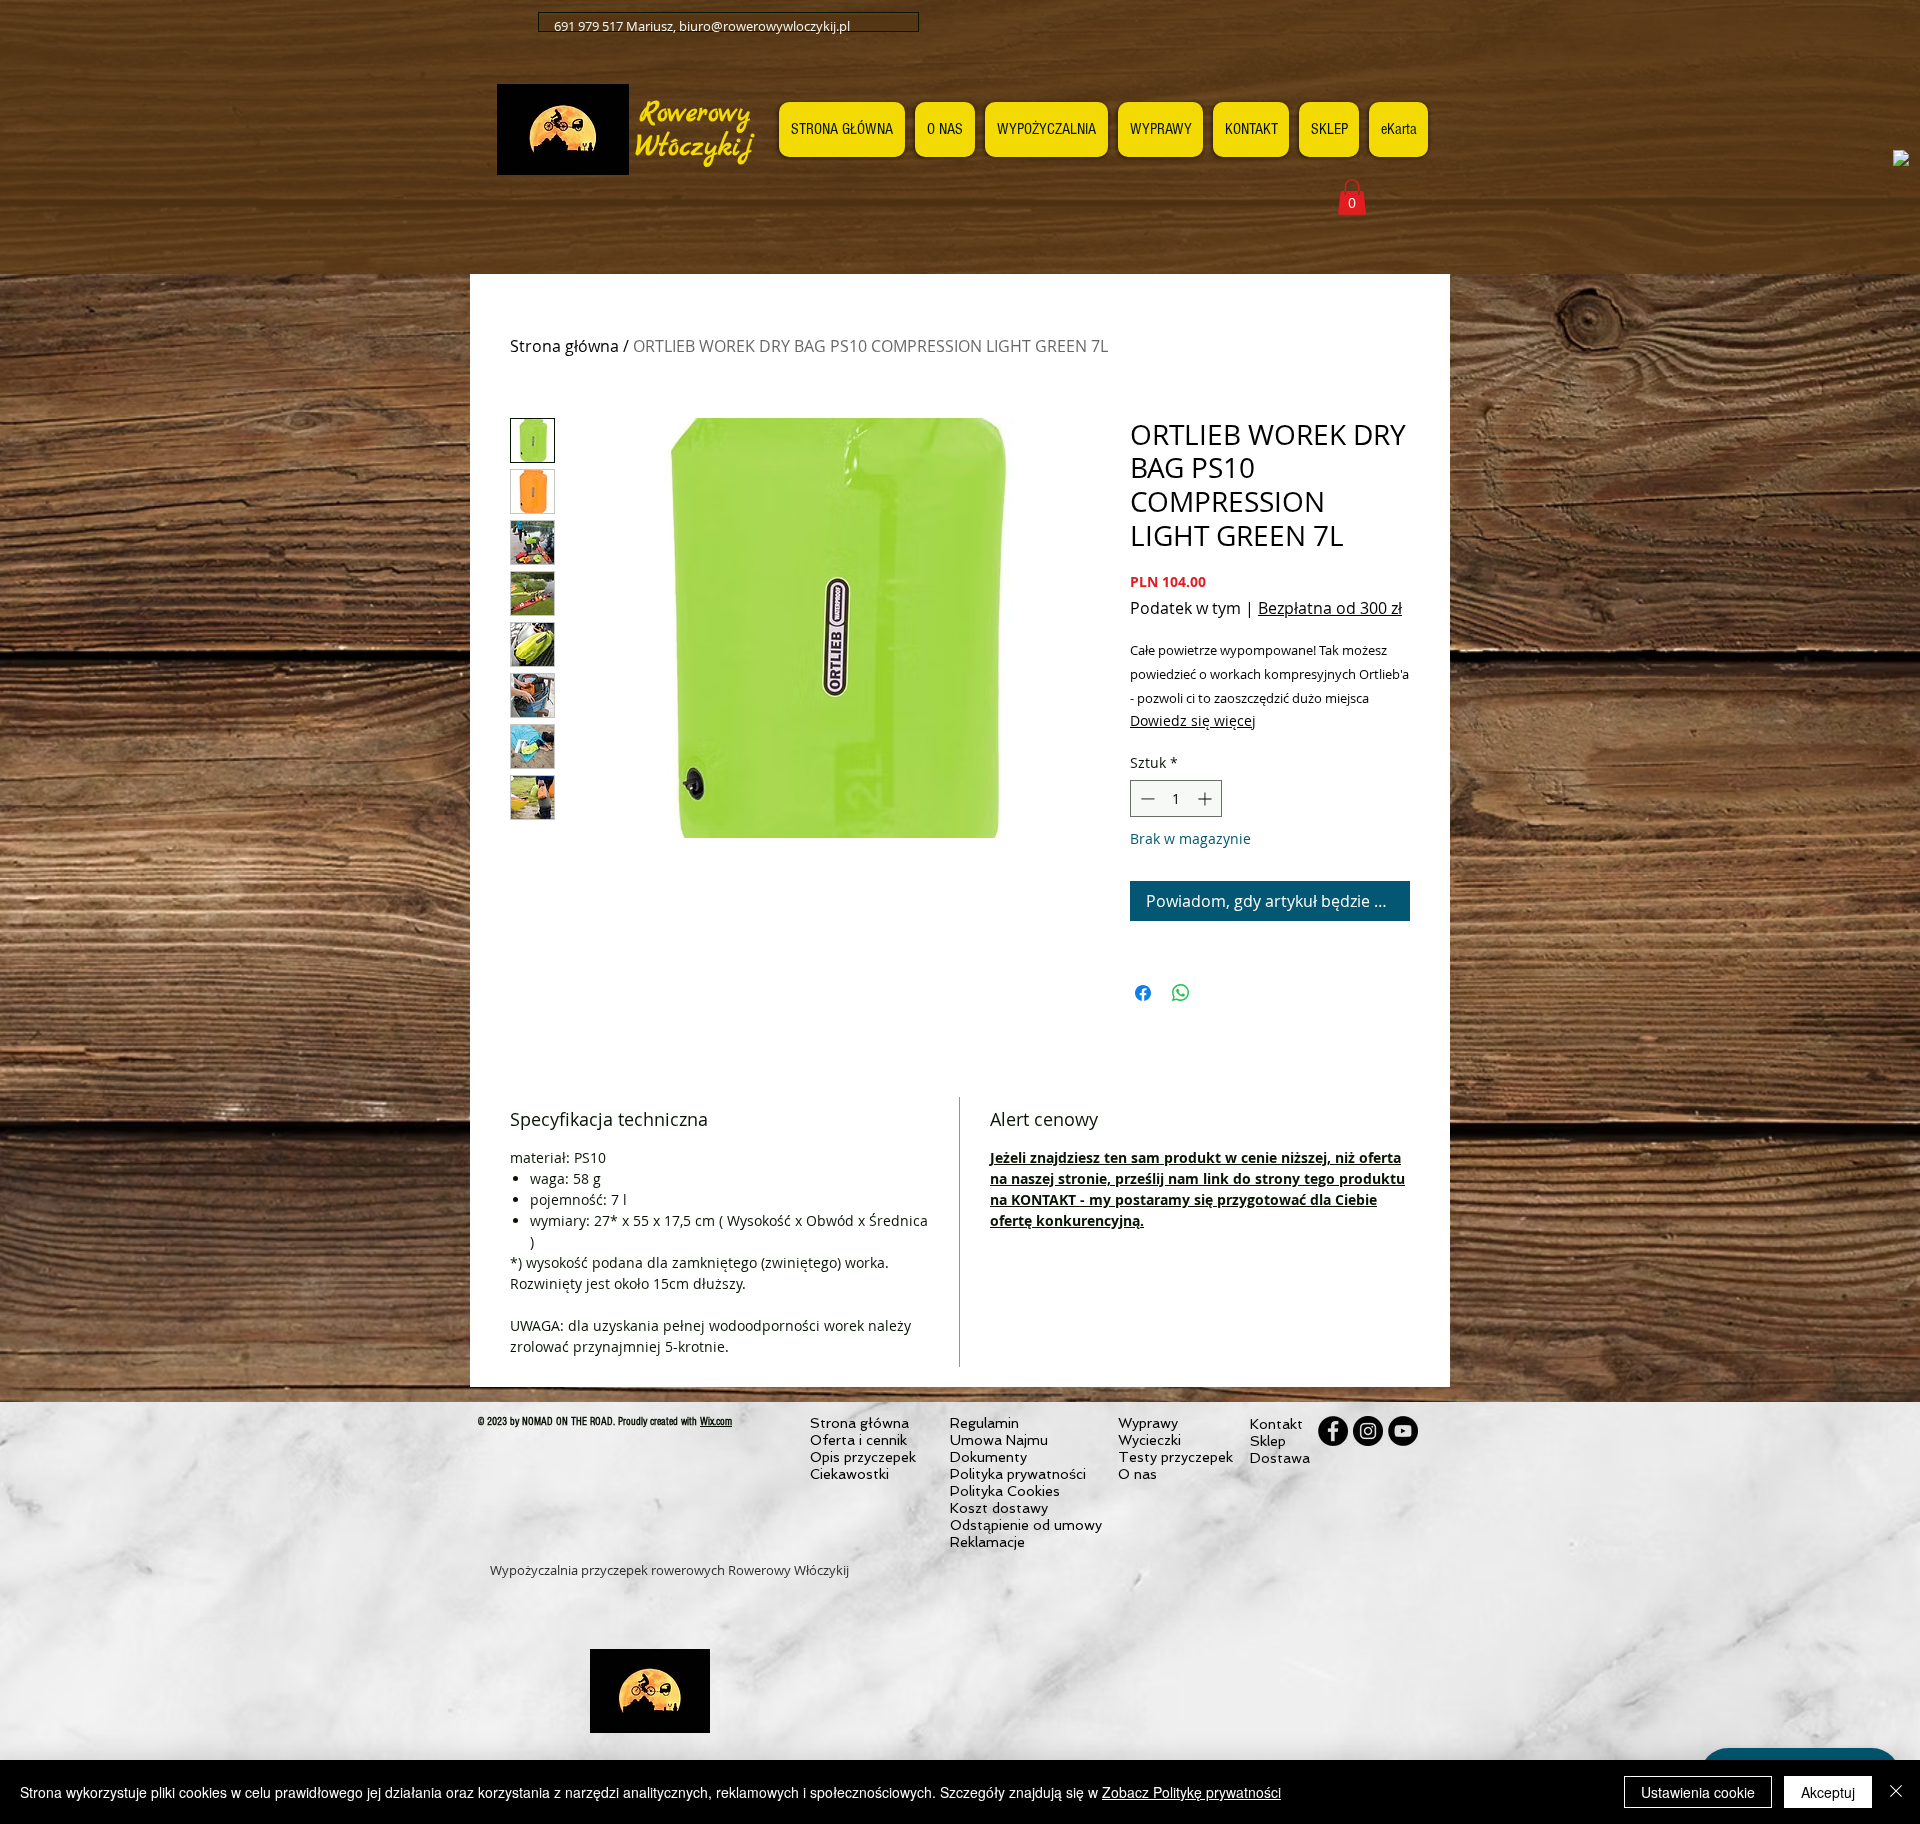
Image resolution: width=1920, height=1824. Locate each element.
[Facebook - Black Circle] (1333, 1431)
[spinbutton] (1176, 798)
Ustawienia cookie (1698, 1792)
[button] (1352, 197)
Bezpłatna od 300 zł (1330, 608)
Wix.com (716, 1421)
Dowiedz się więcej (1193, 720)
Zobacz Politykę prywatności (1191, 1792)
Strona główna (564, 346)
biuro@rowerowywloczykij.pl (764, 26)
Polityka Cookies (1005, 1491)
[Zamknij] (1896, 1792)
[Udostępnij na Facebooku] (1143, 993)
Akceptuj (1828, 1792)
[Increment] (1206, 798)
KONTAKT (1043, 1199)
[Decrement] (1145, 798)
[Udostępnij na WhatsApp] (1181, 993)
